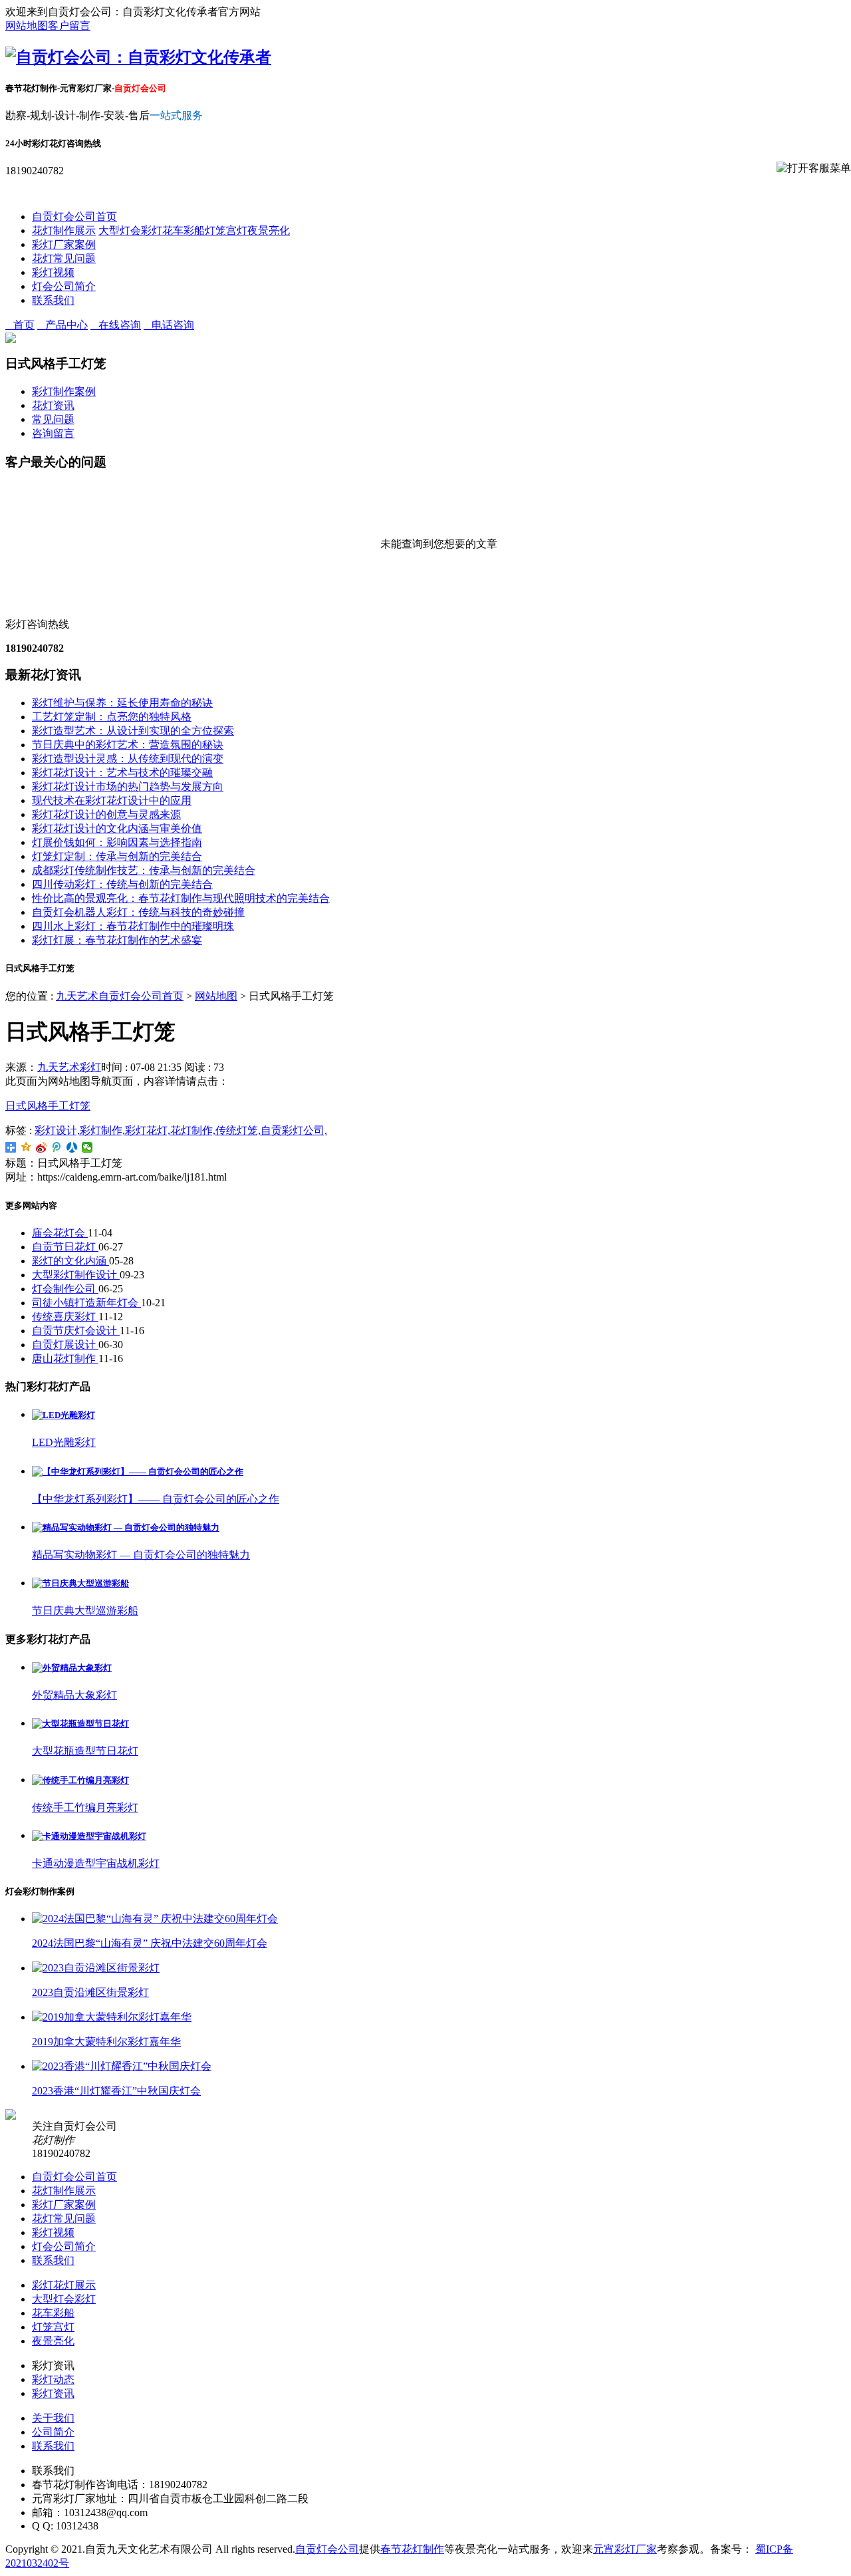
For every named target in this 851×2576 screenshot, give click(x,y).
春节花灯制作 (412, 2549)
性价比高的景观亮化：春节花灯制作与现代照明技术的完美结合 (181, 898)
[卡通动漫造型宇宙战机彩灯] (89, 1836)
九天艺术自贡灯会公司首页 (120, 996)
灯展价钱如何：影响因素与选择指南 (117, 842)
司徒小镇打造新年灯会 (86, 1303)
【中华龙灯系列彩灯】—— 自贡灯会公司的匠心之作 (156, 1499)
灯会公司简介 (64, 286)
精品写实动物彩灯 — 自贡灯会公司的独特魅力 (141, 1555)
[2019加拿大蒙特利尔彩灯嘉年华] (112, 2017)
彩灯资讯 (53, 2393)
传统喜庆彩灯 (65, 1317)
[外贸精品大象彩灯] (72, 1668)
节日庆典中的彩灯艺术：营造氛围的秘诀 (128, 745)
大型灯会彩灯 (130, 230)
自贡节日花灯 (65, 1247)
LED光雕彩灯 (64, 1442)
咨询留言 (53, 433)
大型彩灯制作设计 (76, 1275)
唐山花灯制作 (65, 1359)
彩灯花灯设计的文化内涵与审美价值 (117, 828)
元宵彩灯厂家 (625, 2549)
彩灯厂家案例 (64, 244)
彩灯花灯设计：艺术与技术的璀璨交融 (122, 773)
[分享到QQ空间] (26, 1147)
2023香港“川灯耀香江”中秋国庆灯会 (116, 2091)
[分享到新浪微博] (42, 1147)
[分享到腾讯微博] (57, 1147)
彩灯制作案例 (64, 391)
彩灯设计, (57, 1130)
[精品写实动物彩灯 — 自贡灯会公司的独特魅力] (126, 1527)
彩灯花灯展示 (64, 2285)
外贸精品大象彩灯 (74, 1695)
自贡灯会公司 (327, 2549)
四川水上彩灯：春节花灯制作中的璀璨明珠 (133, 926)
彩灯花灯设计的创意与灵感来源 (106, 814)
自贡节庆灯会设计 (76, 1331)
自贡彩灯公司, (294, 1130)
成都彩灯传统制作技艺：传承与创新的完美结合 (144, 870)
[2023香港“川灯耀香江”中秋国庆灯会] (122, 2066)
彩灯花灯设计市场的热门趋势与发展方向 (128, 787)
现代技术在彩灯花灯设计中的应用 (112, 800)
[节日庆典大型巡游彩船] (80, 1583)
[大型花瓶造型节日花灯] (80, 1724)
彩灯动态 (53, 2379)
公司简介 (53, 2432)
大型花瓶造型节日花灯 (85, 1751)
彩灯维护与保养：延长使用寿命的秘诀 (122, 703)
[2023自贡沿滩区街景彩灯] (96, 1968)
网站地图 (27, 26)
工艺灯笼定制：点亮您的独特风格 (112, 717)
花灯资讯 (53, 405)
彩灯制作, (102, 1130)
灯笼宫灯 (226, 230)
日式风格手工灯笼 (48, 1106)
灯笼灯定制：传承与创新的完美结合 (117, 856)
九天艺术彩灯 (69, 1067)
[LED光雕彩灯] (63, 1415)
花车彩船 (183, 230)
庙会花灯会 (60, 1233)
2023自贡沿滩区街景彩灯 (90, 1992)
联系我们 (53, 300)
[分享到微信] (87, 1147)
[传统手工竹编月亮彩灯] (80, 1780)
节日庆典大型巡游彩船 (85, 1611)
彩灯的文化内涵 (70, 1261)
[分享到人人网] (72, 1147)
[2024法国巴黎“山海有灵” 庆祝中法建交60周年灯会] (155, 1919)
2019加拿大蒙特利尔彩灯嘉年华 (106, 2042)
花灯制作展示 (64, 230)
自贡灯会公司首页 (74, 216)
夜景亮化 (269, 230)
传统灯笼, (238, 1130)
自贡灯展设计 (65, 1345)
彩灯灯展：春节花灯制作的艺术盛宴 (117, 940)
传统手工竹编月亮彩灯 (85, 1807)
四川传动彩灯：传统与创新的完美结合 (122, 884)
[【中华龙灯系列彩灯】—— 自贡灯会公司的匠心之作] (138, 1472)
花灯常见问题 (64, 258)
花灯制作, (193, 1130)
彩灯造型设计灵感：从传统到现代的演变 (128, 759)
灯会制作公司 (65, 1289)
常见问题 (53, 419)
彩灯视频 (53, 272)
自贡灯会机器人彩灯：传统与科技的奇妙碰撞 (138, 912)
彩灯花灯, (148, 1130)
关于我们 (53, 2418)
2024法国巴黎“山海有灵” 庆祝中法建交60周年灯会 (150, 1943)
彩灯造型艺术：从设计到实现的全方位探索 (133, 731)
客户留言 (69, 26)
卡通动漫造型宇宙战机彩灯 (96, 1863)
